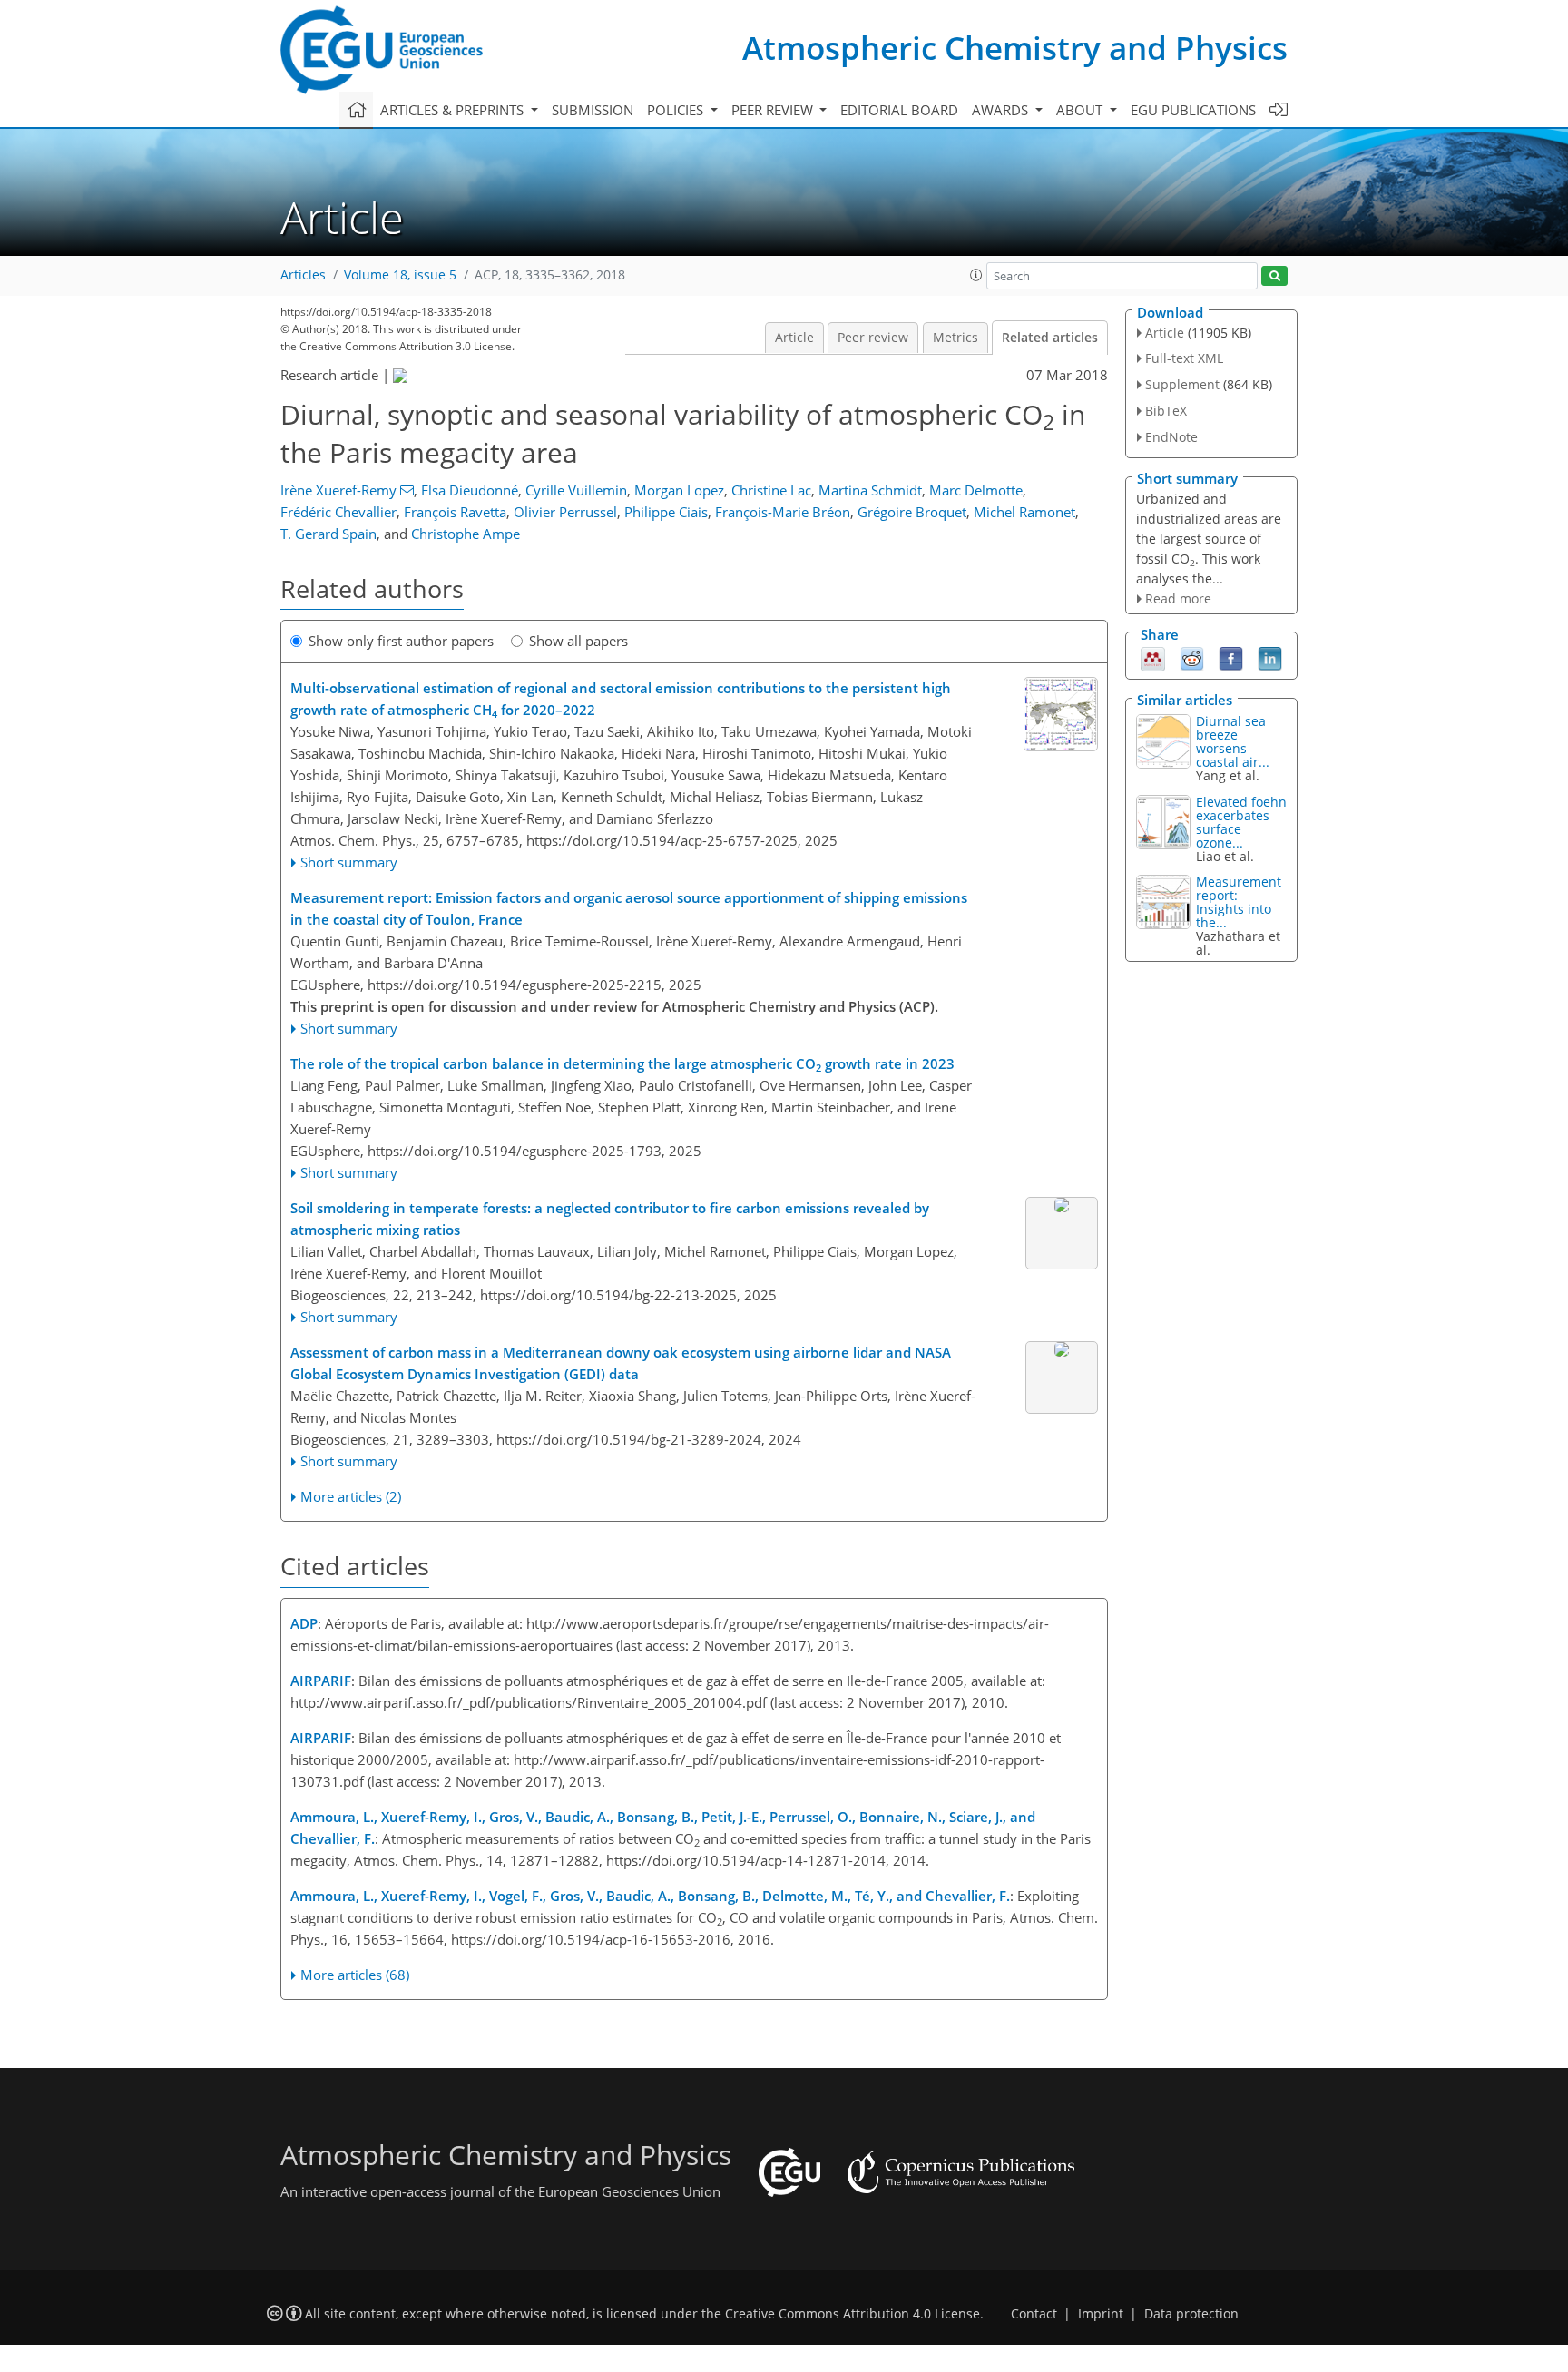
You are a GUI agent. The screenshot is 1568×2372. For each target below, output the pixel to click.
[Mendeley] (1153, 658)
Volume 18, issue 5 (400, 275)
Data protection (1191, 2314)
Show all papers (578, 641)
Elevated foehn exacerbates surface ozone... (1241, 822)
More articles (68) (355, 1975)
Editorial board (899, 110)
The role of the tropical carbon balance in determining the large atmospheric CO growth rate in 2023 (622, 1064)
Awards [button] (1002, 110)
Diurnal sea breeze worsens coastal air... (1233, 741)
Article (794, 338)
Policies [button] (677, 110)
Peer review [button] (774, 110)
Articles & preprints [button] (454, 110)
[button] (976, 275)
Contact (1034, 2314)
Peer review (873, 338)
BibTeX (1166, 411)
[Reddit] (1192, 658)
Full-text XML (1184, 358)
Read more (1178, 598)
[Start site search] (1274, 276)
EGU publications (1193, 110)
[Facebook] (1231, 658)
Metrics (955, 338)
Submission (593, 110)
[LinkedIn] (1270, 658)
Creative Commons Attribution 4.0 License (853, 2314)
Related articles (1050, 338)
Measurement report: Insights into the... (1239, 902)
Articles (303, 275)
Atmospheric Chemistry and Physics (1015, 48)
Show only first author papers (401, 641)
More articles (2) (351, 1496)
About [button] (1081, 110)
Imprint (1101, 2314)
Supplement (1182, 384)
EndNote (1171, 437)
